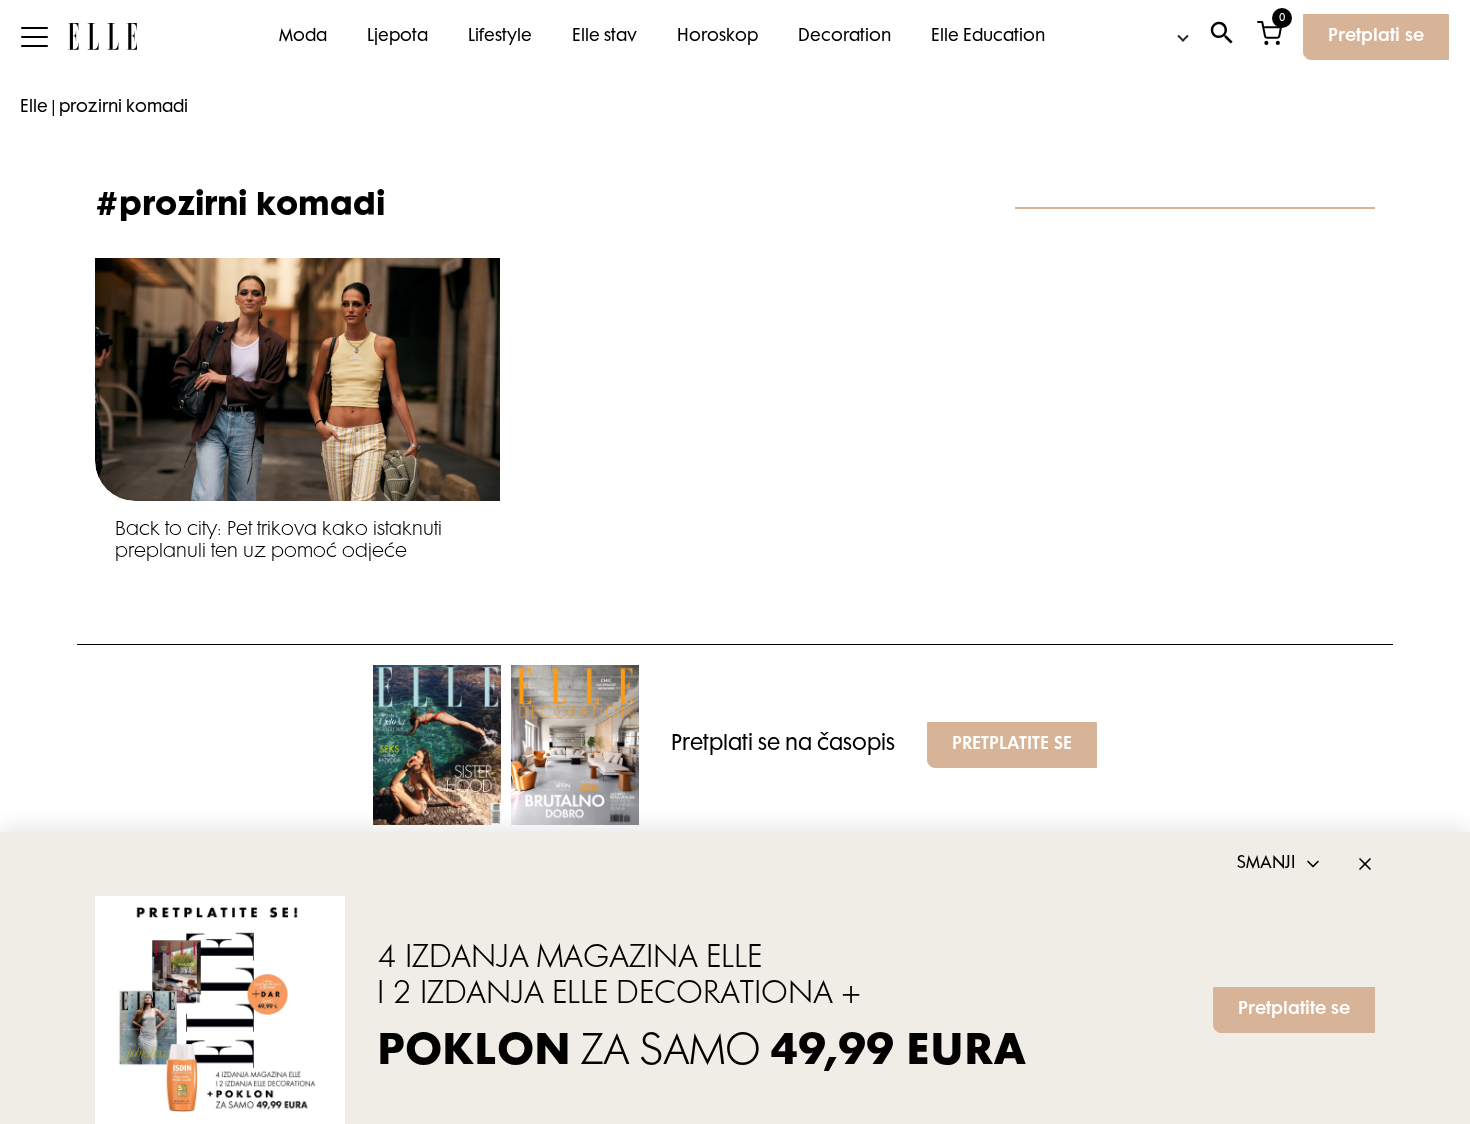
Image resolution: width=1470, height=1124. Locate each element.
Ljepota (397, 37)
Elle (34, 108)
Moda (303, 37)
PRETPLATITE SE (1012, 745)
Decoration (844, 37)
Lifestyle (500, 37)
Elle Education (988, 37)
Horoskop (717, 37)
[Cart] (1269, 37)
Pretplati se (1376, 37)
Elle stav (604, 37)
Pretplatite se (1294, 1010)
